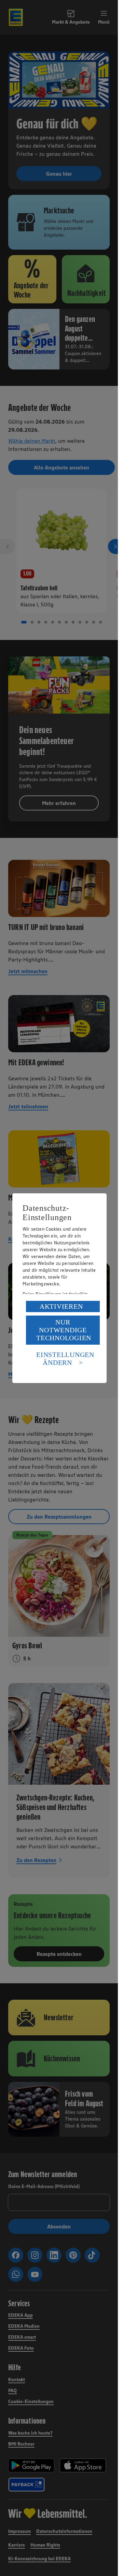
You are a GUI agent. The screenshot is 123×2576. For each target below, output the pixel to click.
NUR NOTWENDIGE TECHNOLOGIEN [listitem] (64, 1330)
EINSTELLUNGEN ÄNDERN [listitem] (65, 1359)
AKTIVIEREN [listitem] (61, 1306)
